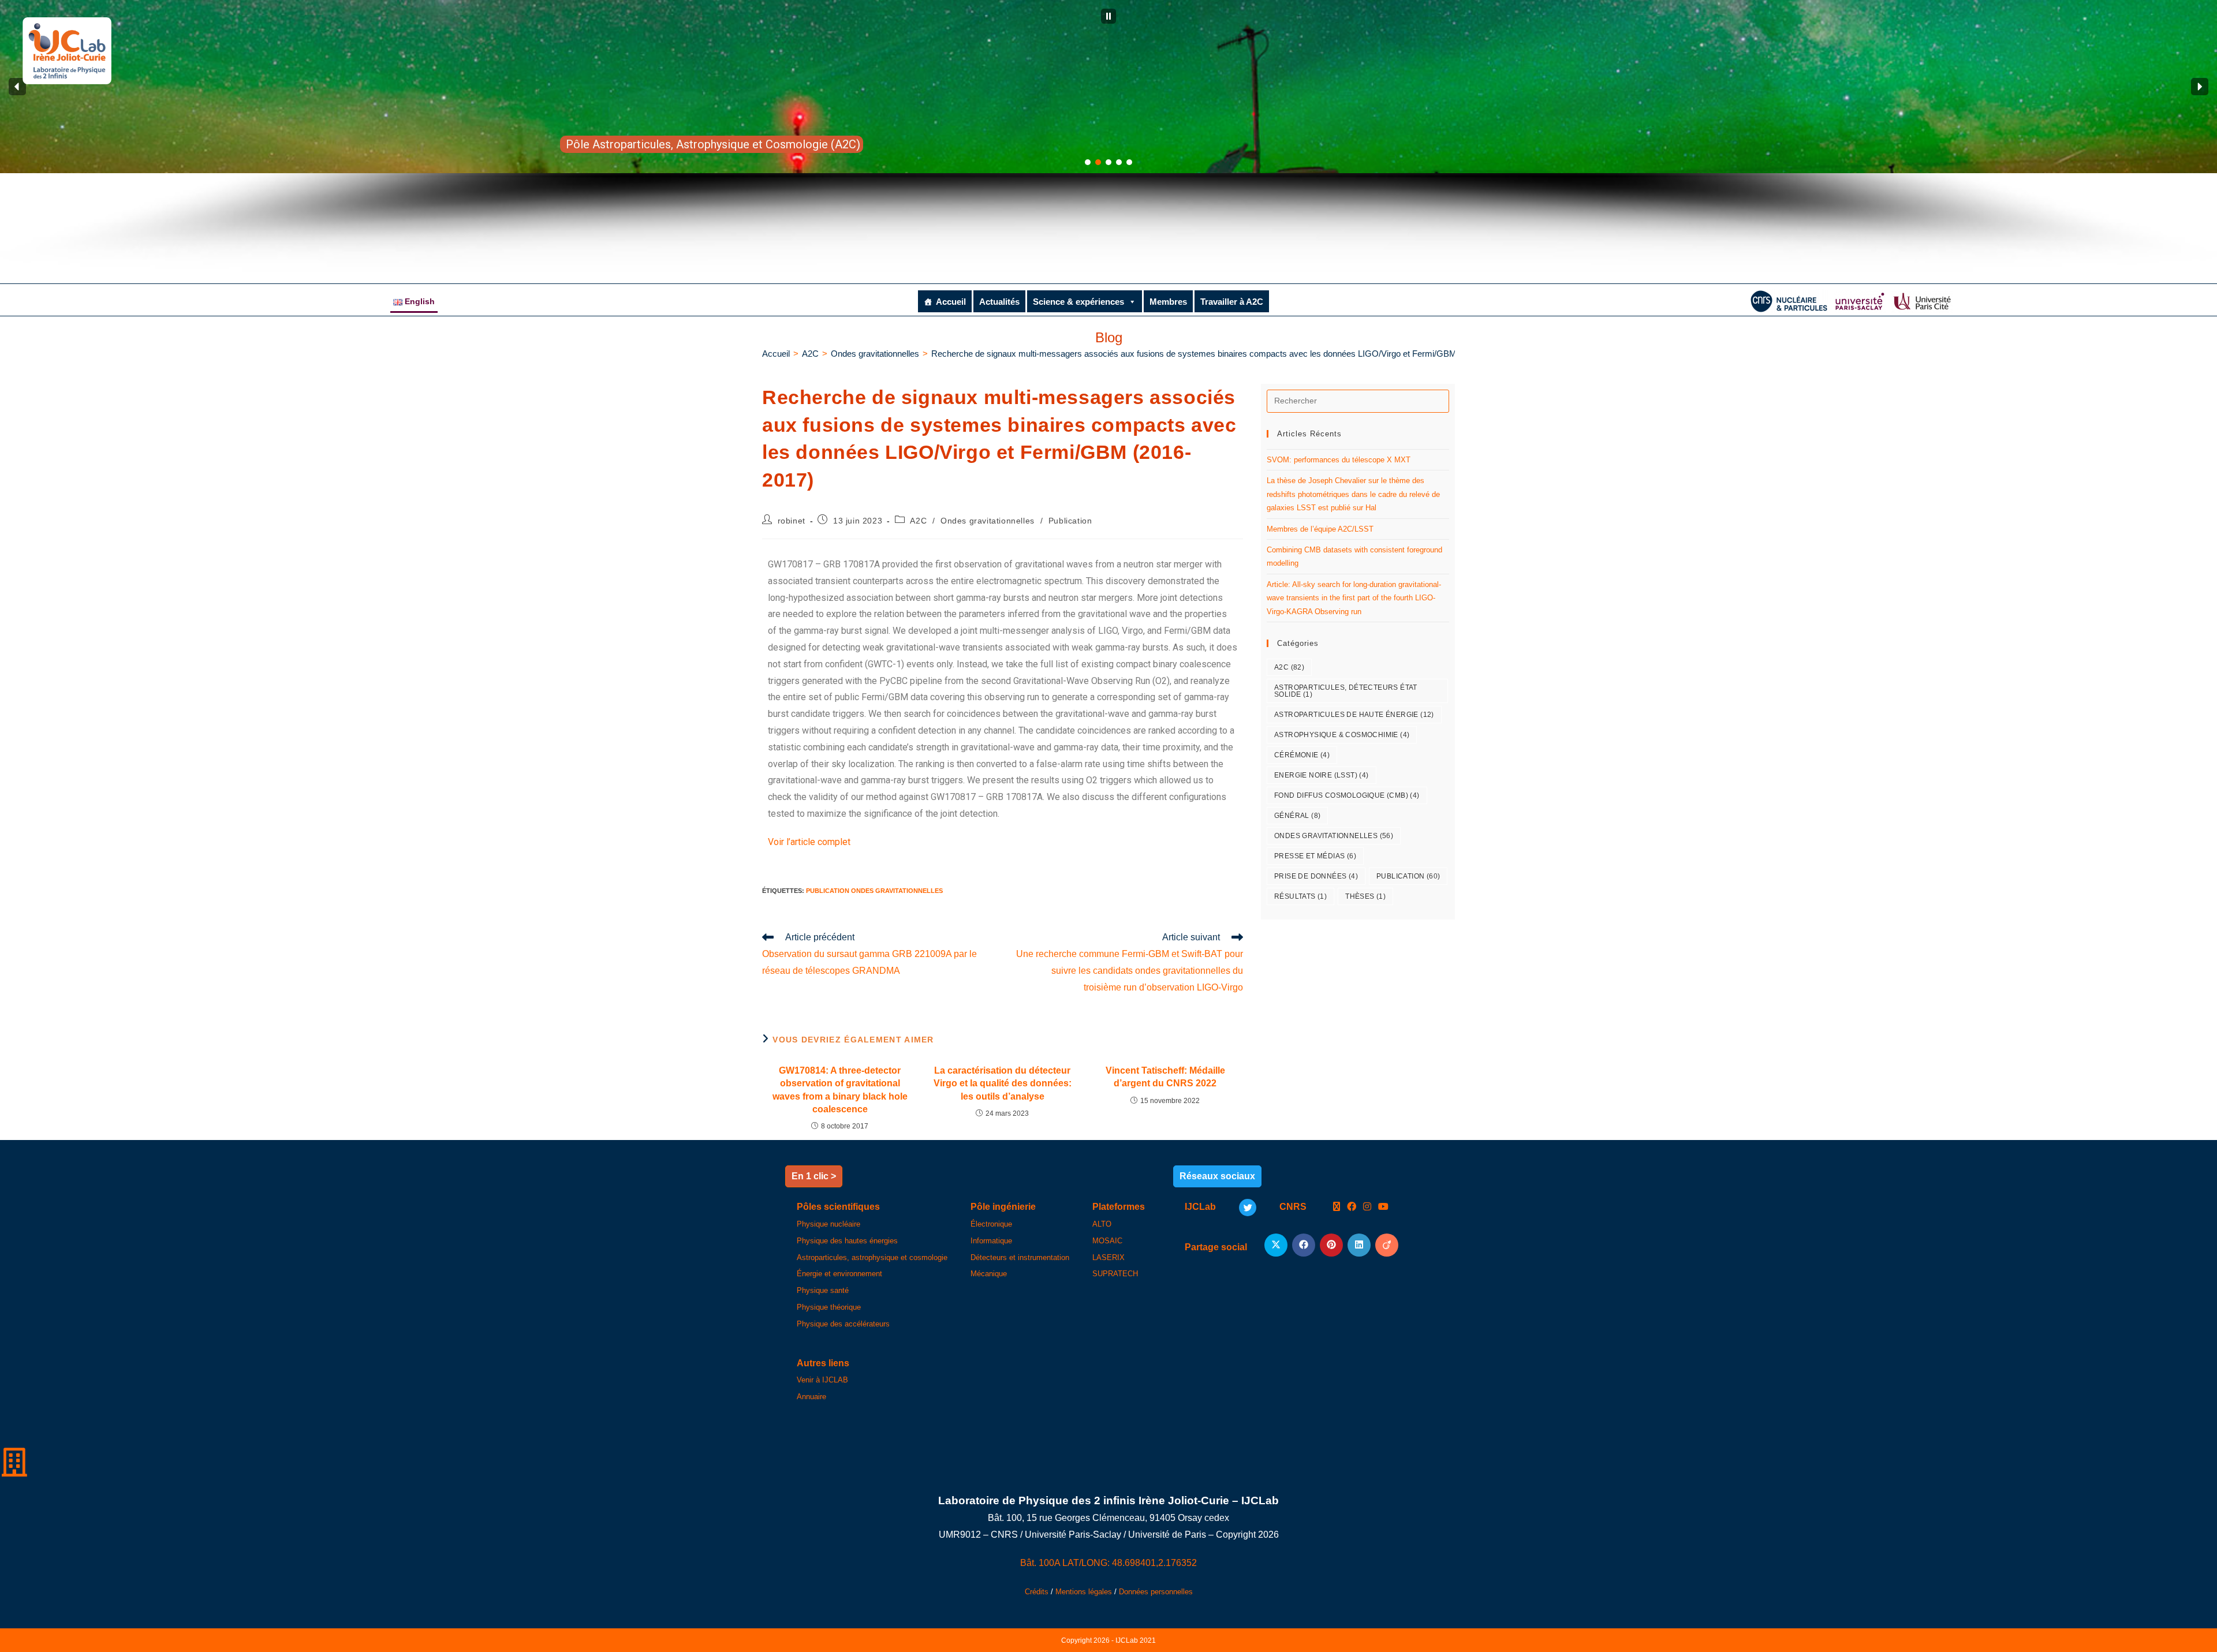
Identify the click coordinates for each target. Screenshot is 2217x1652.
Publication (1070, 521)
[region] (1108, 136)
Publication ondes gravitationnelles (874, 891)
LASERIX (1108, 1257)
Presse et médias (1315, 856)
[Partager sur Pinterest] (1331, 1245)
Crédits (1037, 1592)
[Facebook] (1352, 1207)
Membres (1168, 302)
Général (1297, 816)
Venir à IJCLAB (822, 1380)
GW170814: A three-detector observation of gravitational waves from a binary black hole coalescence (840, 1090)
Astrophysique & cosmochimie (1342, 735)
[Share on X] (1276, 1245)
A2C (918, 521)
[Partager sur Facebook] (1304, 1245)
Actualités (999, 302)
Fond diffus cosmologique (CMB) (1347, 795)
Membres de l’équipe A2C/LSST (1320, 529)
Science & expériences (1078, 302)
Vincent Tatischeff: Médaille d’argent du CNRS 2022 (1165, 1077)
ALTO (1102, 1224)
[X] (1337, 1207)
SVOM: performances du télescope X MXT (1339, 460)
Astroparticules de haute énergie (1354, 715)
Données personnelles (1156, 1592)
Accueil (951, 302)
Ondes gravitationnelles (988, 521)
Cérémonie (1302, 755)
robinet (792, 521)
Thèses (1365, 896)
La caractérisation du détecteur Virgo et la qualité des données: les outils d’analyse (1003, 1083)
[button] (1108, 16)
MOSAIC (1107, 1241)
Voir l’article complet (809, 842)
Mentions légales (1084, 1592)
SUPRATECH (1115, 1274)
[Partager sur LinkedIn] (1359, 1245)
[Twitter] (1248, 1208)
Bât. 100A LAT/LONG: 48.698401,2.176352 (1108, 1563)
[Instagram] (1367, 1207)
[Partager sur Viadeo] (1387, 1245)
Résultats (1300, 896)
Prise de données (1316, 876)
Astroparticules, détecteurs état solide (1346, 691)
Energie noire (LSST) (1322, 775)
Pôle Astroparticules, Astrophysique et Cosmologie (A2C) (713, 144)
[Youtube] (1383, 1207)
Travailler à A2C (1232, 302)
